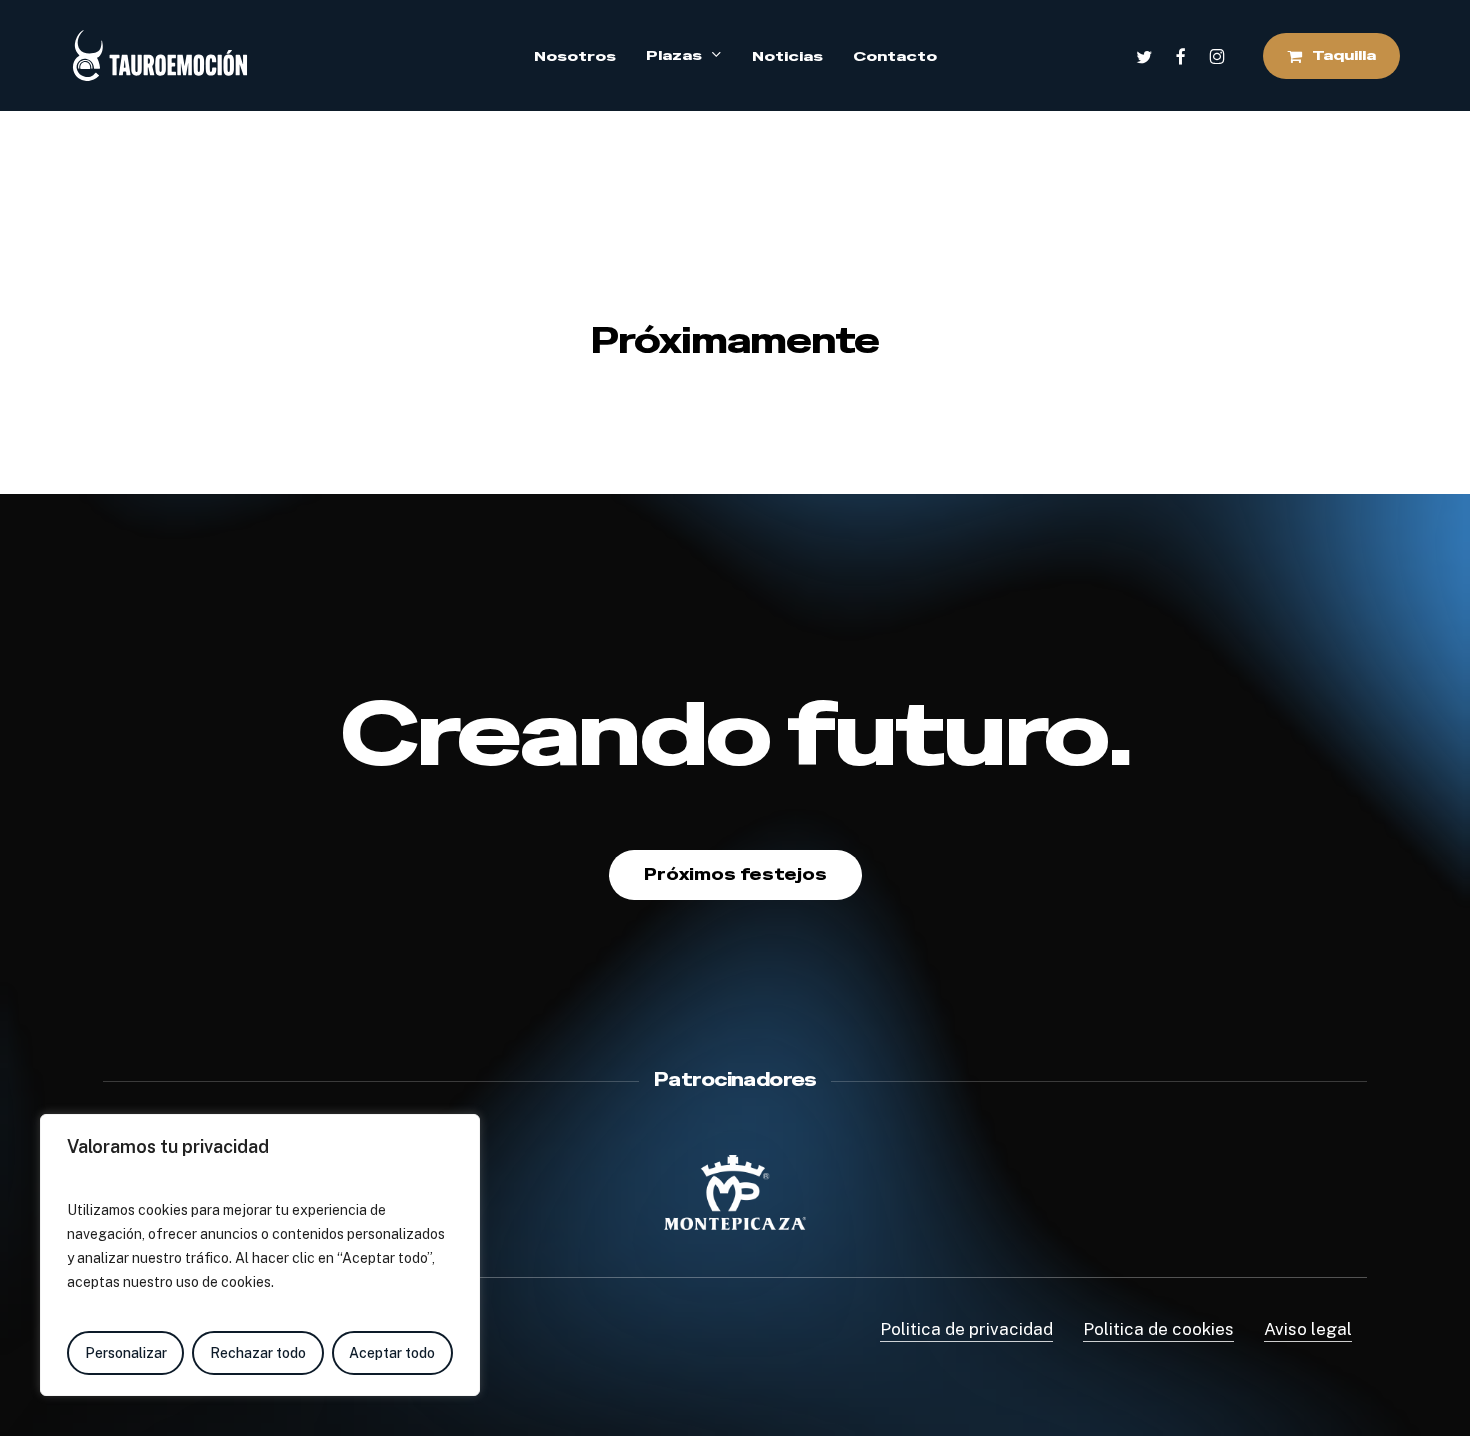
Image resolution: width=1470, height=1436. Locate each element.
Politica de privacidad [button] (966, 1329)
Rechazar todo (258, 1353)
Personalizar (126, 1353)
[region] (260, 1255)
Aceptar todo (392, 1353)
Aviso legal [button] (1308, 1329)
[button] (735, 875)
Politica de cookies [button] (1158, 1329)
